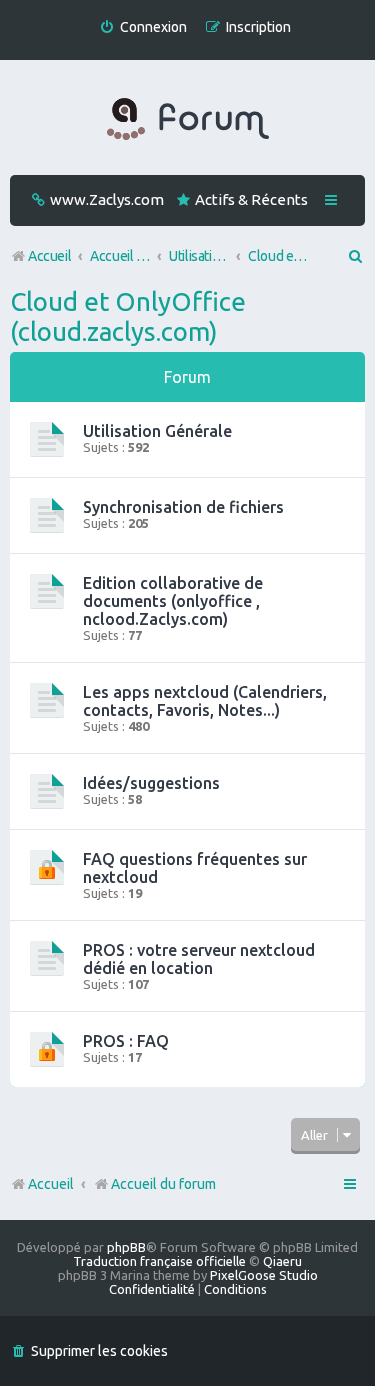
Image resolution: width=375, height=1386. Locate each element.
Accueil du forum (163, 1184)
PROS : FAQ (126, 1041)
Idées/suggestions (151, 783)
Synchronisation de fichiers (183, 507)
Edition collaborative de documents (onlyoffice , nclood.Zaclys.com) (173, 601)
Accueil (51, 1184)
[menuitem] (143, 27)
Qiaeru (282, 1261)
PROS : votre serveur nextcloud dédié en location (199, 959)
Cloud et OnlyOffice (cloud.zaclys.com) (128, 316)
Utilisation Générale (157, 431)
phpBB (126, 1247)
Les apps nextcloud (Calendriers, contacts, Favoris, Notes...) (205, 701)
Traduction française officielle (159, 1261)
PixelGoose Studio (264, 1275)
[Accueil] (188, 120)
